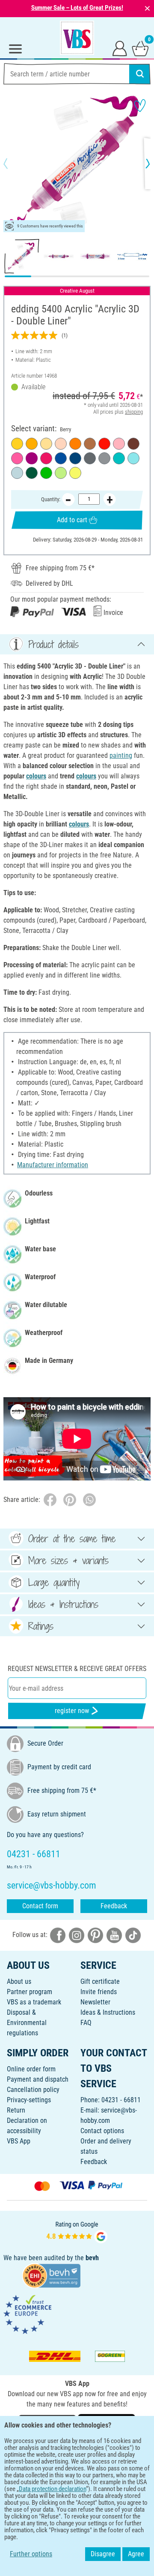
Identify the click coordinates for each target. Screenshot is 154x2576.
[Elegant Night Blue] (75, 458)
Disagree (103, 2554)
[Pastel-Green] (61, 473)
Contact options (102, 2131)
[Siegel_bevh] (51, 2275)
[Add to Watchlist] (140, 106)
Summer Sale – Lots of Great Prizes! (77, 8)
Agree (136, 2554)
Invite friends (99, 1992)
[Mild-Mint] (17, 473)
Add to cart (72, 520)
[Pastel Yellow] (46, 444)
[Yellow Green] (46, 473)
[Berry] (32, 458)
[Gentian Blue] (61, 458)
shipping (134, 412)
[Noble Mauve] (119, 444)
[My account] (120, 48)
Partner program (30, 1992)
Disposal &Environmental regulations (27, 2023)
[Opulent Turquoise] (119, 458)
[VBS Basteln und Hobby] (77, 38)
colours (36, 776)
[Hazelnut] (90, 444)
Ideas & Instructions (108, 2012)
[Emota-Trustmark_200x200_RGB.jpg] (27, 2314)
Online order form (31, 2069)
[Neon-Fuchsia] (17, 458)
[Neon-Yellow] (75, 473)
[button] (13, 163)
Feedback (114, 1906)
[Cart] (140, 48)
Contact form (40, 1906)
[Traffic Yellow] (17, 444)
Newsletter (95, 2002)
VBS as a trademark (34, 2002)
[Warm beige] (61, 444)
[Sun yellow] (32, 444)
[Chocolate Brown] (133, 444)
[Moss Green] (32, 473)
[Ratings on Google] (77, 2231)
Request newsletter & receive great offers (77, 1669)
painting (121, 755)
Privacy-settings (29, 2100)
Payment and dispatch (38, 2079)
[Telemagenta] (46, 458)
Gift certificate (100, 1981)
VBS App (19, 2141)
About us (19, 1981)
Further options (31, 2554)
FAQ (86, 2023)
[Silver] (104, 458)
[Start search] (140, 74)
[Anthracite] (90, 458)
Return (16, 2110)
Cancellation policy (33, 2090)
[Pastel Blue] (133, 458)
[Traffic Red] (104, 444)
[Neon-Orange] (75, 444)
